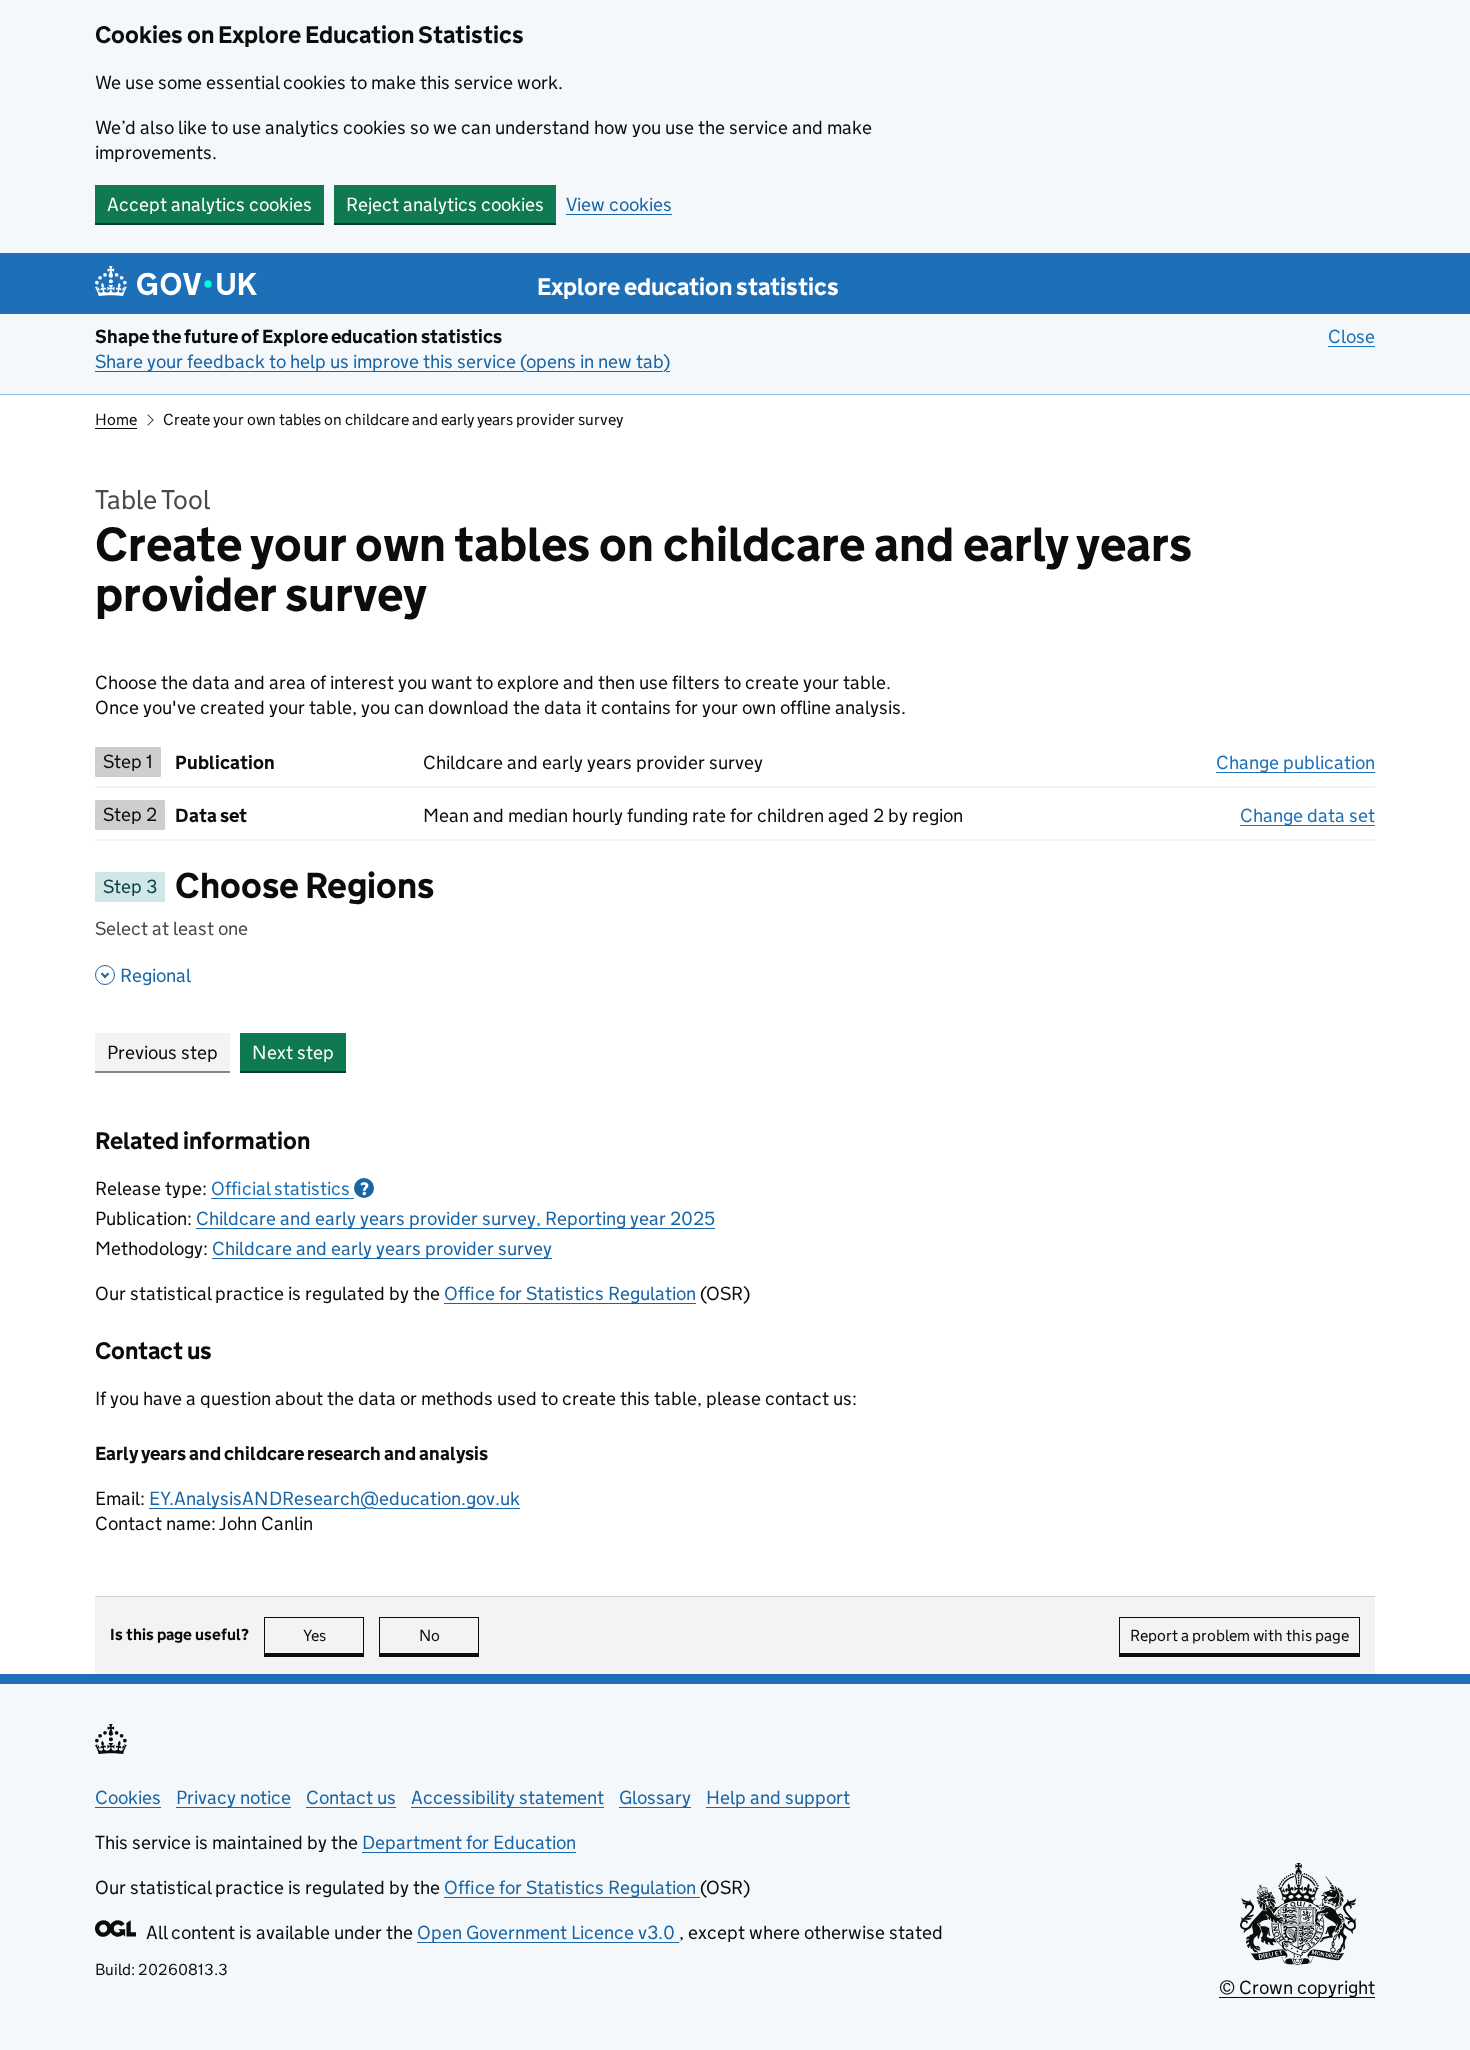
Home (116, 419)
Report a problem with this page (1239, 1635)
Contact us (351, 1797)
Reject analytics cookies (445, 204)
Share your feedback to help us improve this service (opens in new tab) (382, 361)
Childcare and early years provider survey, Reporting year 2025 (455, 1218)
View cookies (619, 204)
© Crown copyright (1297, 1987)
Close (1351, 336)
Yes (333, 1635)
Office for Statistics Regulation (570, 1293)
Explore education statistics (688, 286)
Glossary (655, 1797)
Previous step (162, 1052)
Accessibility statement (507, 1797)
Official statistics (290, 1188)
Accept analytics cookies (209, 204)
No (449, 1635)
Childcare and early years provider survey (382, 1248)
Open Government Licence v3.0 (548, 1932)
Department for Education (469, 1842)
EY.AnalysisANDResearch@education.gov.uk (334, 1498)
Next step (293, 1052)
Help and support (778, 1797)
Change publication (1295, 762)
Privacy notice (233, 1797)
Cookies (128, 1797)
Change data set (1307, 815)
